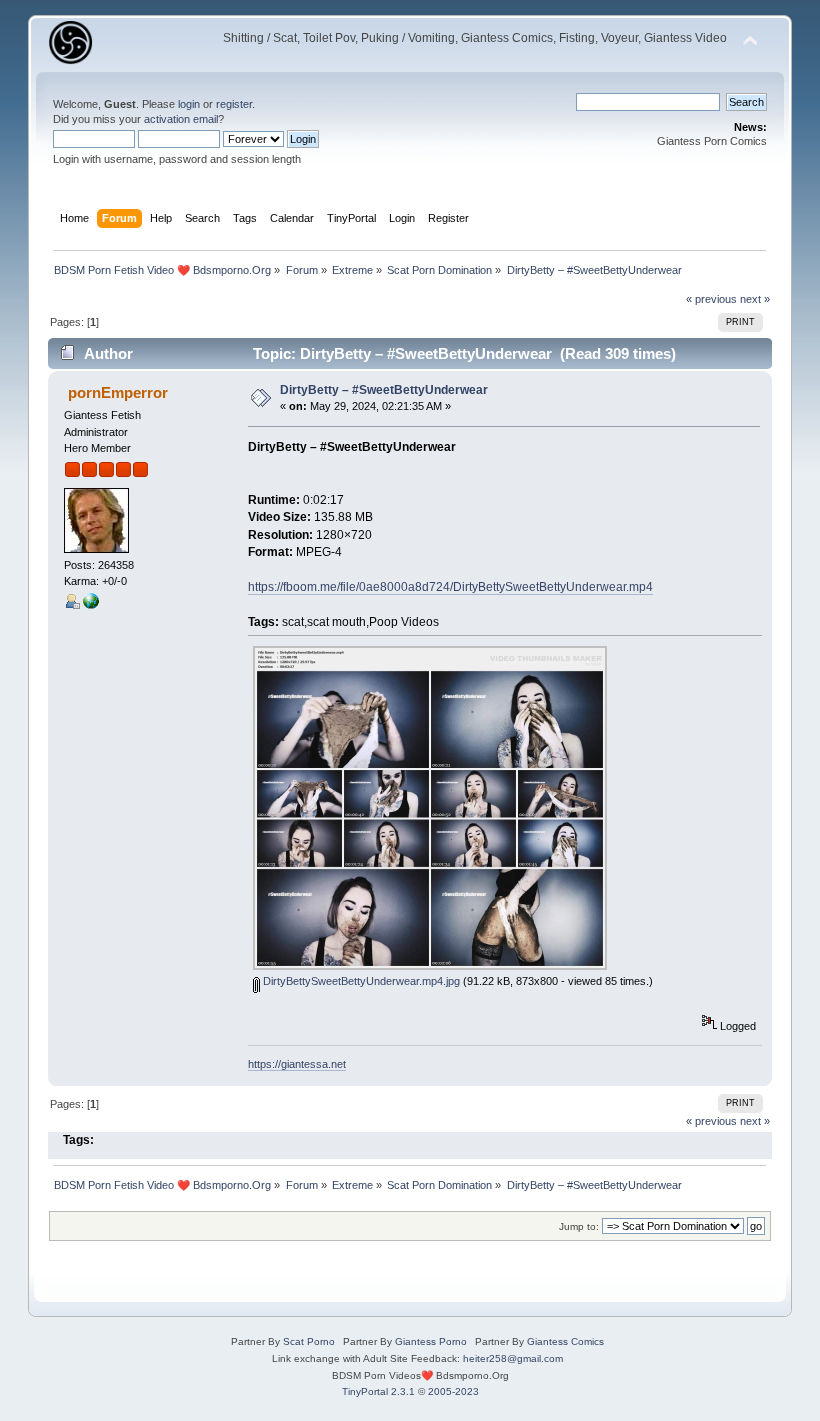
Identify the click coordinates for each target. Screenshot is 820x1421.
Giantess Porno (431, 1341)
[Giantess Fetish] (91, 605)
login (189, 104)
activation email (181, 119)
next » (755, 299)
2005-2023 (453, 1391)
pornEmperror (118, 392)
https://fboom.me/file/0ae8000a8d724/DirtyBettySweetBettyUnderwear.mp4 (450, 587)
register (234, 104)
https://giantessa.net (297, 1064)
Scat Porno (309, 1341)
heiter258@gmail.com (513, 1358)
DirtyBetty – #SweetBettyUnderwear (384, 390)
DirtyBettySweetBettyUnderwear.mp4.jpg (360, 981)
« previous (711, 299)
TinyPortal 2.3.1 (378, 1391)
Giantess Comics (565, 1341)
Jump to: (579, 1226)
